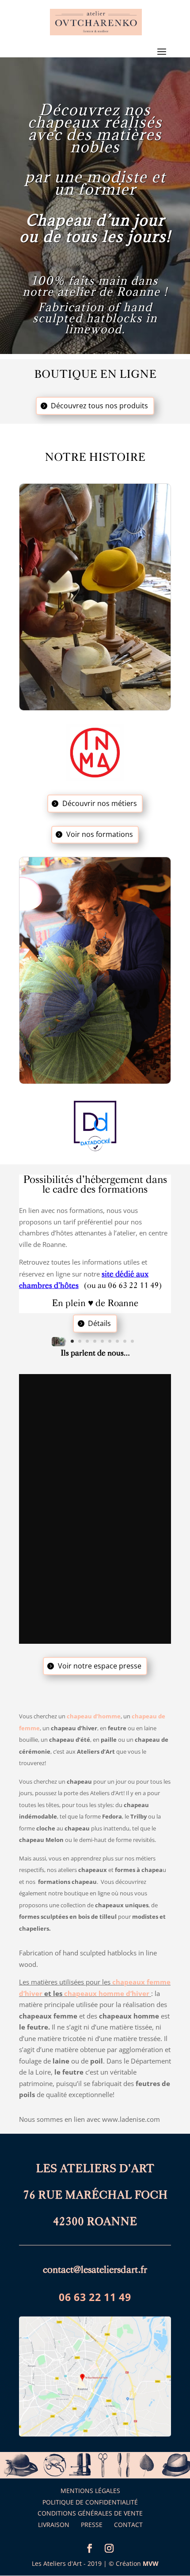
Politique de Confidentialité (90, 2502)
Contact (128, 2525)
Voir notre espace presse (100, 1666)
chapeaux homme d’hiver (107, 1993)
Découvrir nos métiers (100, 803)
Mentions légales (90, 2491)
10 (125, 1341)
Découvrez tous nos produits (99, 406)
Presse (92, 2525)
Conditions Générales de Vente (90, 2513)
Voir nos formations (100, 834)
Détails (99, 1323)
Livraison (54, 2525)
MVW (151, 2563)
